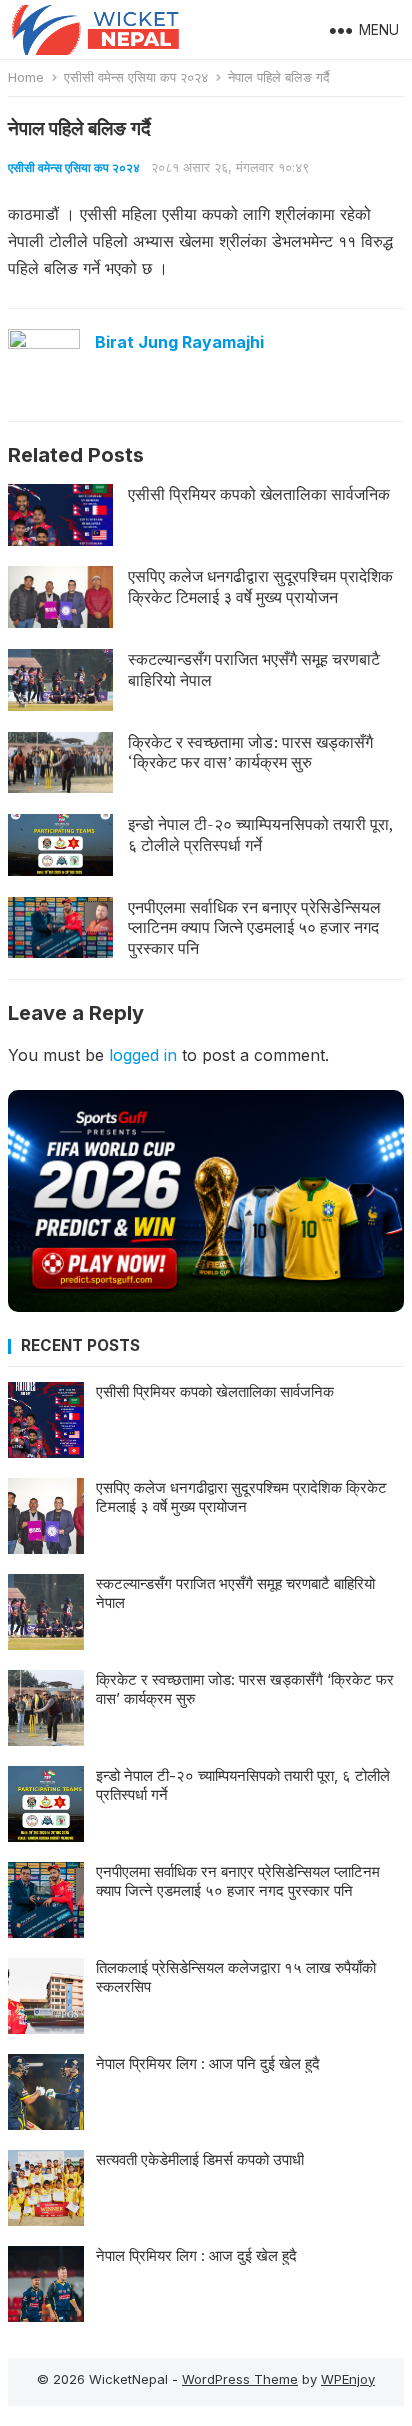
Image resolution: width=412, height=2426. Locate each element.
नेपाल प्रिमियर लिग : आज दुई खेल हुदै (196, 2255)
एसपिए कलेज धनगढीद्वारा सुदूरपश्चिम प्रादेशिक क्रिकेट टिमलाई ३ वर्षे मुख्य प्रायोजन (260, 586)
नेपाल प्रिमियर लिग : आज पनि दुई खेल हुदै (208, 2063)
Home (26, 77)
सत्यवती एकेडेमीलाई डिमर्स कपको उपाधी (200, 2159)
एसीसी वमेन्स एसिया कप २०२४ (136, 77)
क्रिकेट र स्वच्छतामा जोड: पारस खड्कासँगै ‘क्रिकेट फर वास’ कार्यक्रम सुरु (250, 752)
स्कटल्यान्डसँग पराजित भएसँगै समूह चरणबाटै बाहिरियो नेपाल (254, 669)
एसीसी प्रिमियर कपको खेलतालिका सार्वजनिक (259, 494)
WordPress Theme (240, 2379)
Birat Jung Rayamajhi (179, 342)
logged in (143, 1055)
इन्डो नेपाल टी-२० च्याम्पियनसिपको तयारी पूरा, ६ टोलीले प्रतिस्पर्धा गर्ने (260, 834)
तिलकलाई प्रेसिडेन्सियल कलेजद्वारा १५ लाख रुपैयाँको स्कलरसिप (236, 1977)
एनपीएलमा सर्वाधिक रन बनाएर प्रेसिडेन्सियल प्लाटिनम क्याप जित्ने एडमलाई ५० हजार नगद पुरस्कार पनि (254, 928)
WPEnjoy (348, 2379)
